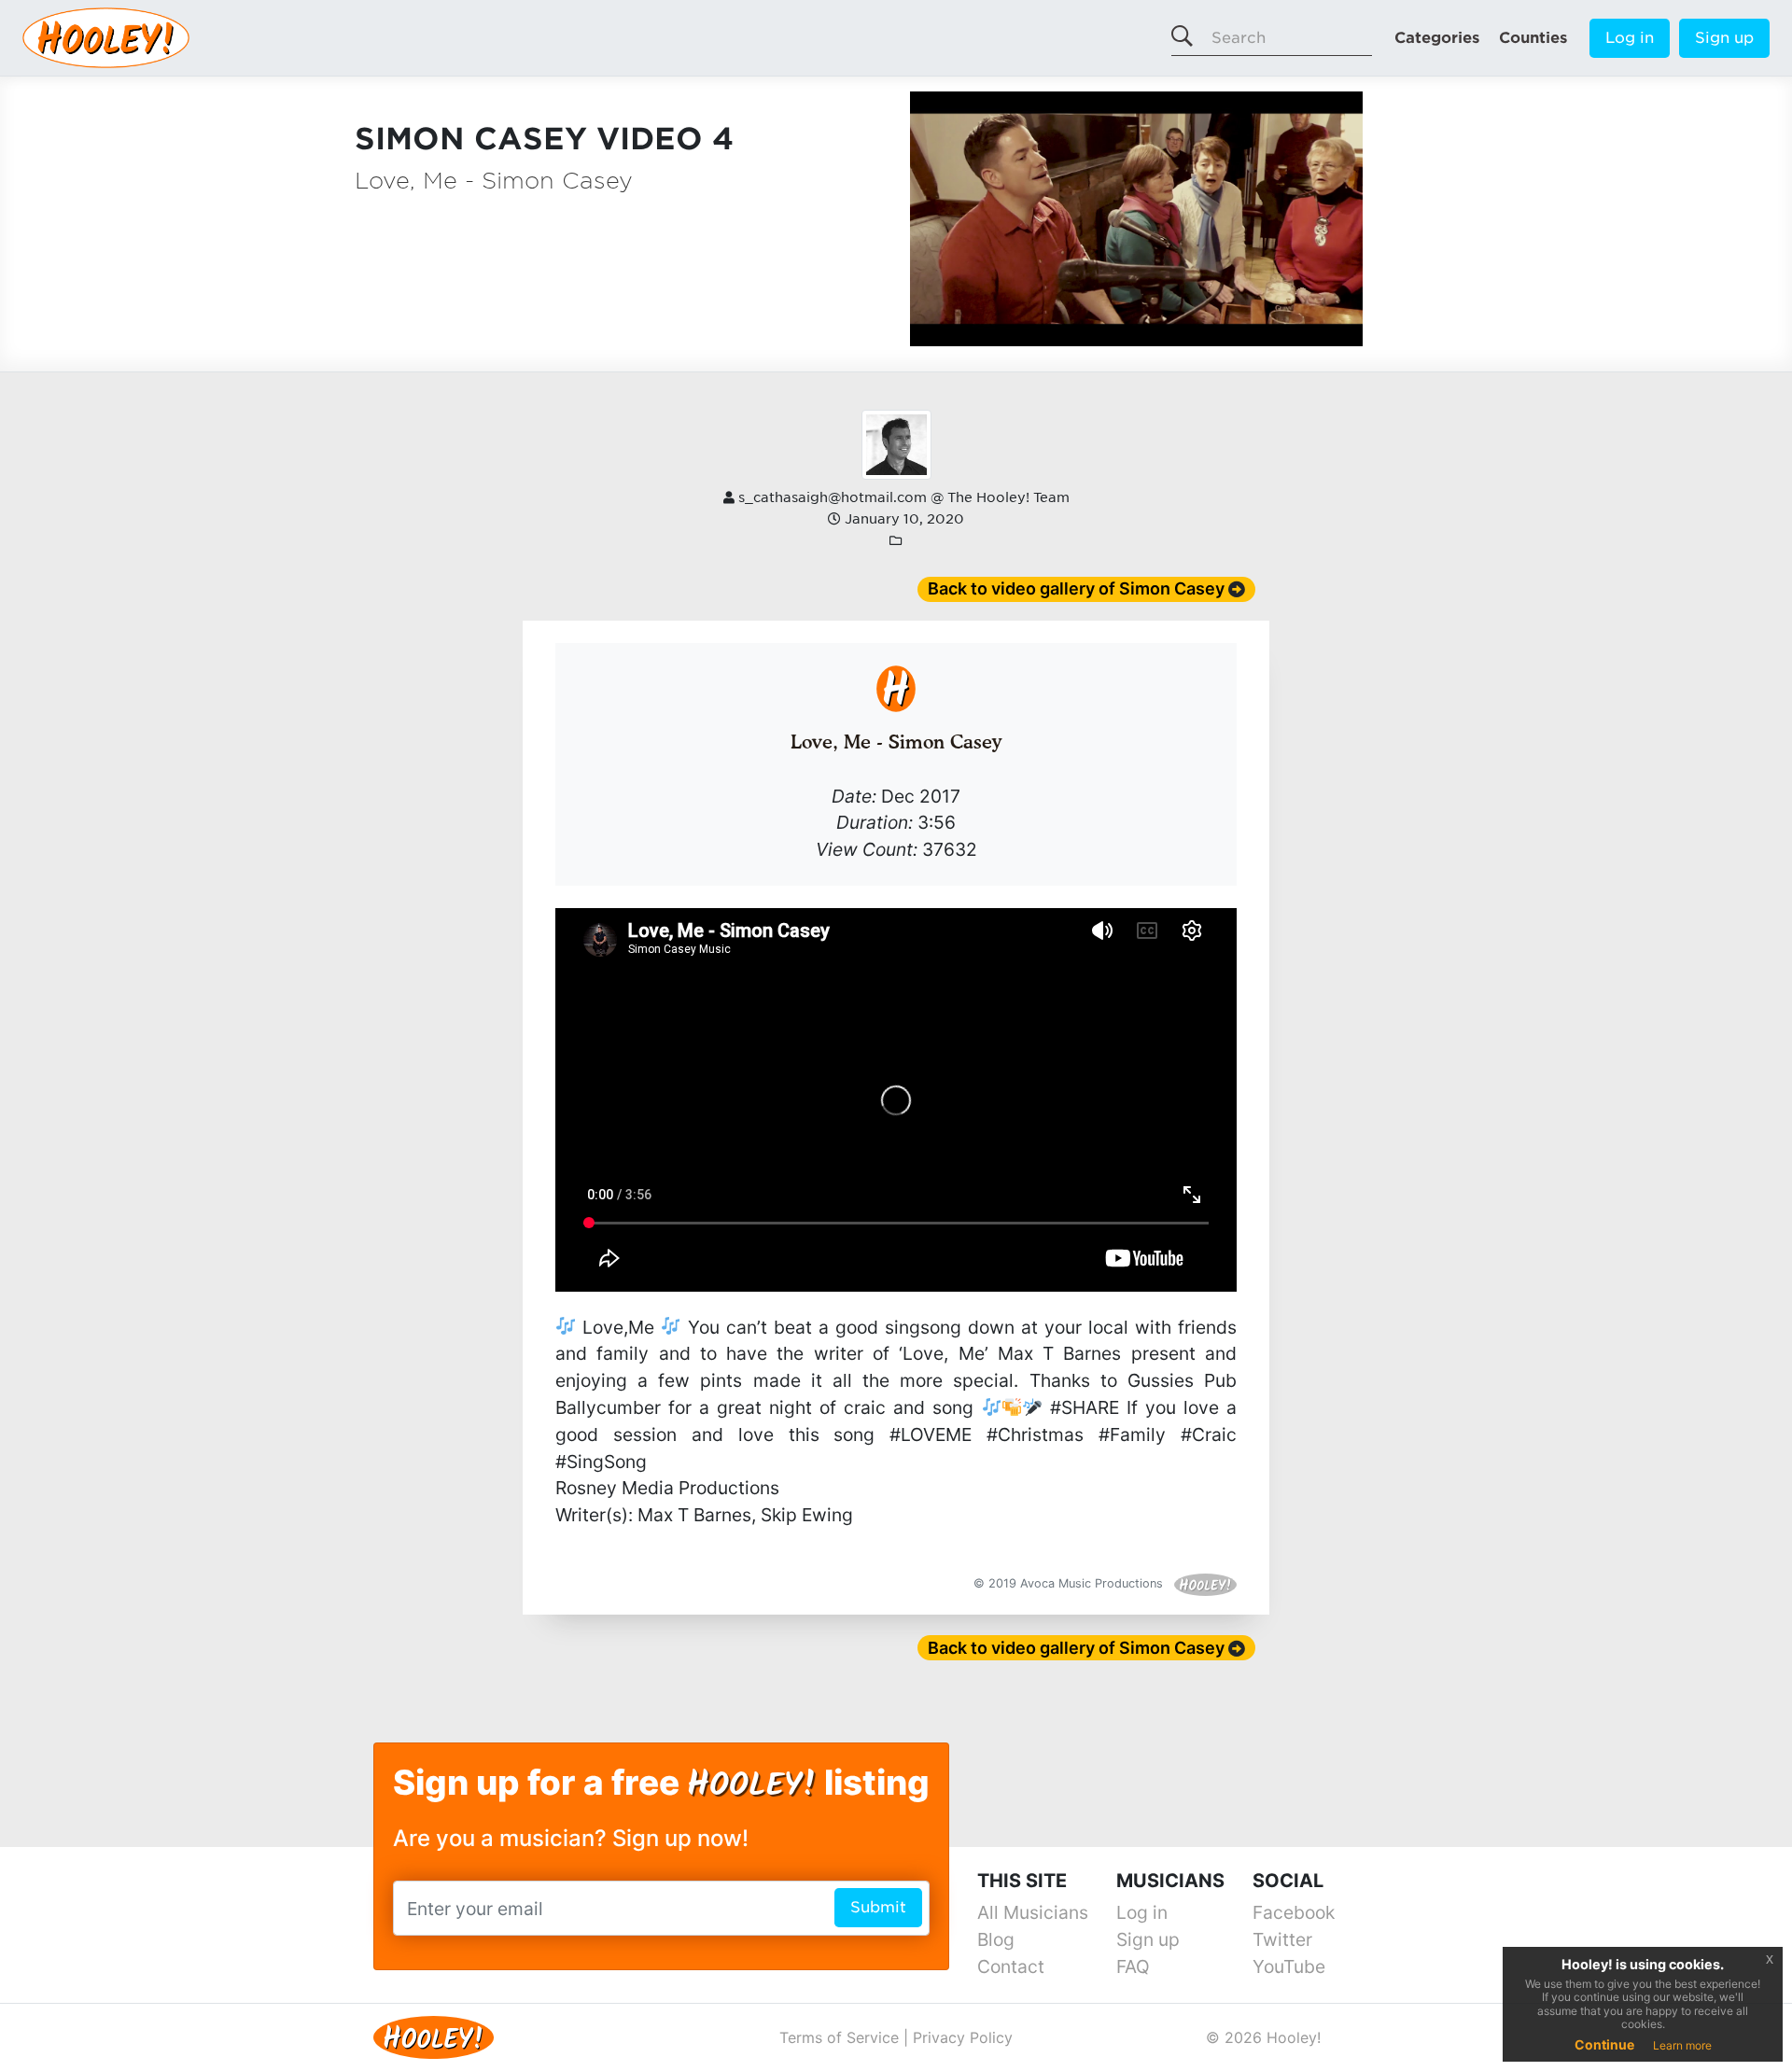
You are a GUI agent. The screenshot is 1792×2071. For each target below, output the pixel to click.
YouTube (1289, 1966)
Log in (1630, 38)
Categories (1437, 38)
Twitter (1282, 1939)
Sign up (1724, 38)
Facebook (1294, 1912)
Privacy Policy (963, 2037)
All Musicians (1033, 1912)
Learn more (1682, 2045)
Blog (996, 1939)
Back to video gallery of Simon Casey (1076, 588)
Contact (1011, 1966)
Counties (1533, 38)
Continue (1604, 2044)
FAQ (1133, 1966)
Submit (878, 1907)
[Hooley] (427, 2036)
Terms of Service (839, 2037)
